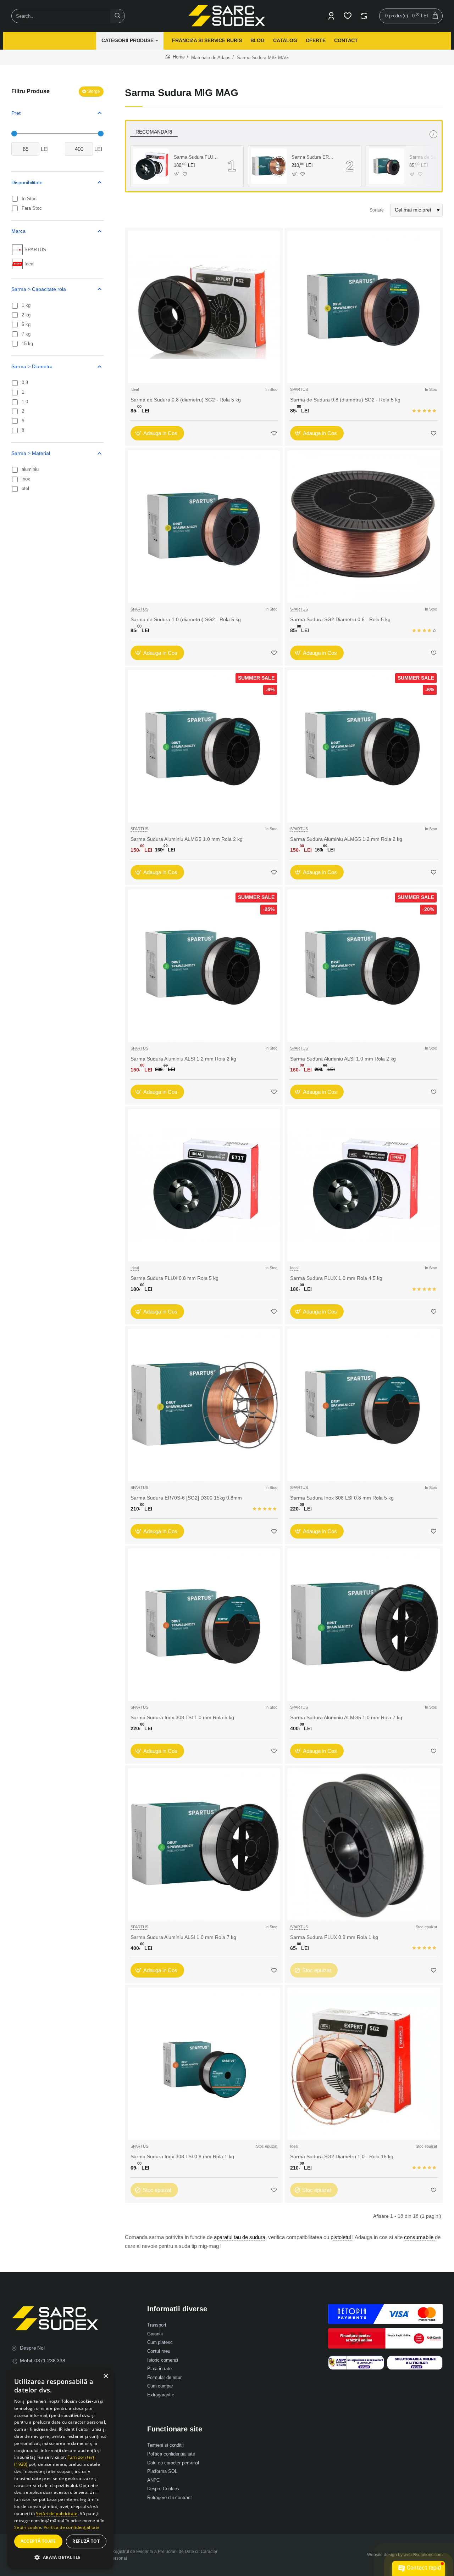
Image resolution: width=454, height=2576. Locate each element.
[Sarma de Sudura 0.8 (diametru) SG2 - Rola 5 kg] (387, 166)
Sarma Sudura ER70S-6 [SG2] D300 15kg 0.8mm (314, 157)
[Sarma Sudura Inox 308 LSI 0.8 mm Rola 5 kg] (364, 1405)
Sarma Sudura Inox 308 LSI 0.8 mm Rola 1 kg (182, 2156)
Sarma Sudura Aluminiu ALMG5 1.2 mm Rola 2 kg (346, 839)
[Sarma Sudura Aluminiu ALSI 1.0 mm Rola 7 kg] (204, 1844)
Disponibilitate (27, 182)
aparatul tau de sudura (240, 2237)
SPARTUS (299, 389)
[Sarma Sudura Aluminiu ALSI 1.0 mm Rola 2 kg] (364, 966)
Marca (18, 231)
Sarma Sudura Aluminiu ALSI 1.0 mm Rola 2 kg (343, 1059)
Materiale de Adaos (211, 58)
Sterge (94, 91)
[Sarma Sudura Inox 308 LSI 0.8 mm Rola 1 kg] (204, 2064)
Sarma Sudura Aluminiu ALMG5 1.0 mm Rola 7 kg (346, 1717)
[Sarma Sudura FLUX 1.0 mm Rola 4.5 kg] (151, 166)
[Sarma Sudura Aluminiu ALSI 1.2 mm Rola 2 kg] (204, 966)
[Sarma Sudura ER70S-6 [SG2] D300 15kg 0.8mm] (269, 166)
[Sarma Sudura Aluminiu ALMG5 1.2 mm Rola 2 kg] (364, 746)
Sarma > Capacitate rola (39, 289)
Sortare (377, 210)
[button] (177, 174)
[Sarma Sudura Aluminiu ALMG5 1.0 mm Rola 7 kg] (364, 1625)
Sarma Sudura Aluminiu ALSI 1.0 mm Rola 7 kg (183, 1937)
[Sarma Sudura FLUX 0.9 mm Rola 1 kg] (364, 1844)
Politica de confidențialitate (72, 2527)
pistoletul (341, 2237)
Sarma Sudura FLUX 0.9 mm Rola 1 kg (334, 1937)
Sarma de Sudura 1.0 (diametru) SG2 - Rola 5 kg (186, 619)
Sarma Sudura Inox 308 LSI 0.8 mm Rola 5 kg (342, 1498)
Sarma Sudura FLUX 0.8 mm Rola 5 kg (175, 1278)
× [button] (106, 2376)
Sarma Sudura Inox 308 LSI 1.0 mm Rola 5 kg (182, 1717)
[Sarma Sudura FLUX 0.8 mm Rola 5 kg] (204, 1185)
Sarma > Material (31, 453)
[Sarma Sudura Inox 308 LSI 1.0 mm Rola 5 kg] (204, 1625)
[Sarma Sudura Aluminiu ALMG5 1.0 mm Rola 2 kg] (204, 746)
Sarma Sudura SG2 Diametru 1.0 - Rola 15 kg (342, 2156)
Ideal (135, 389)
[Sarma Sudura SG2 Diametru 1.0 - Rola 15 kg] (364, 2064)
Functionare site (175, 2429)
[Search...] (117, 16)
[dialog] (60, 2469)
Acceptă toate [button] (38, 2541)
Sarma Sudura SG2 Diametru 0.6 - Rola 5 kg (340, 619)
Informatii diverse (177, 2309)
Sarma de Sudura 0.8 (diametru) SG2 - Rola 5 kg (431, 157)
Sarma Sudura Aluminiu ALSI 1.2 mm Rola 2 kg (183, 1059)
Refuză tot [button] (86, 2541)
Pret (16, 113)
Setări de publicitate (57, 2513)
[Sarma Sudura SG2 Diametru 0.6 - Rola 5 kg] (364, 527)
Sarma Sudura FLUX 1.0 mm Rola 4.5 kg (196, 157)
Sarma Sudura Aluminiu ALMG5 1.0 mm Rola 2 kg (187, 839)
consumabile (419, 2237)
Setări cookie (28, 2527)
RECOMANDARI (154, 132)
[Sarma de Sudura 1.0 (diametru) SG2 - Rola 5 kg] (204, 527)
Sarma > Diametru (32, 366)
